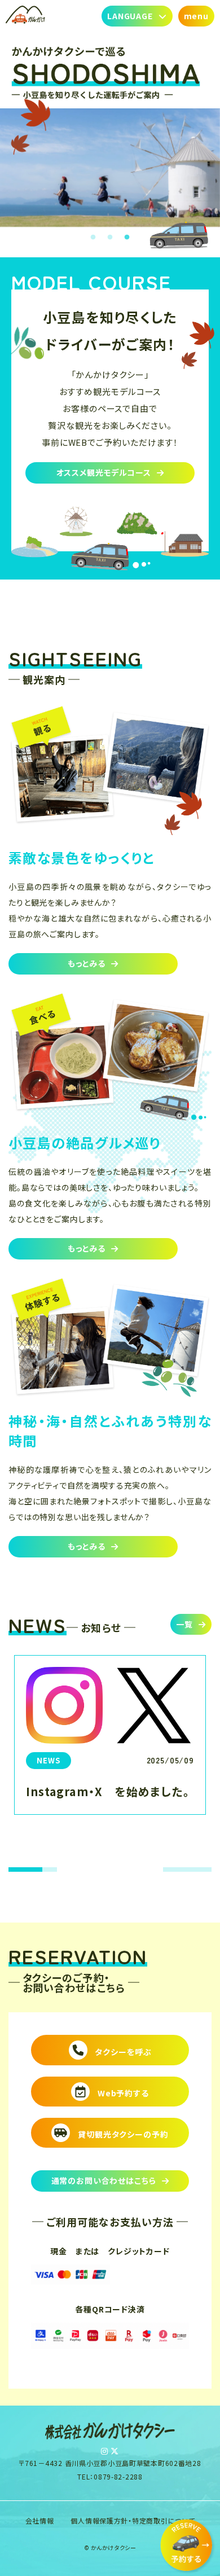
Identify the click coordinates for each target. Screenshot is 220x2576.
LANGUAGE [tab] (130, 16)
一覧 (184, 1624)
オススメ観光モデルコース (104, 472)
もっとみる (87, 963)
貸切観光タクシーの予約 (122, 2134)
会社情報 (40, 2520)
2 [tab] (110, 238)
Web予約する (122, 2093)
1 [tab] (93, 238)
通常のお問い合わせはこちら (104, 2180)
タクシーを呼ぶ (122, 2052)
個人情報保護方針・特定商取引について (133, 2520)
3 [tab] (127, 238)
